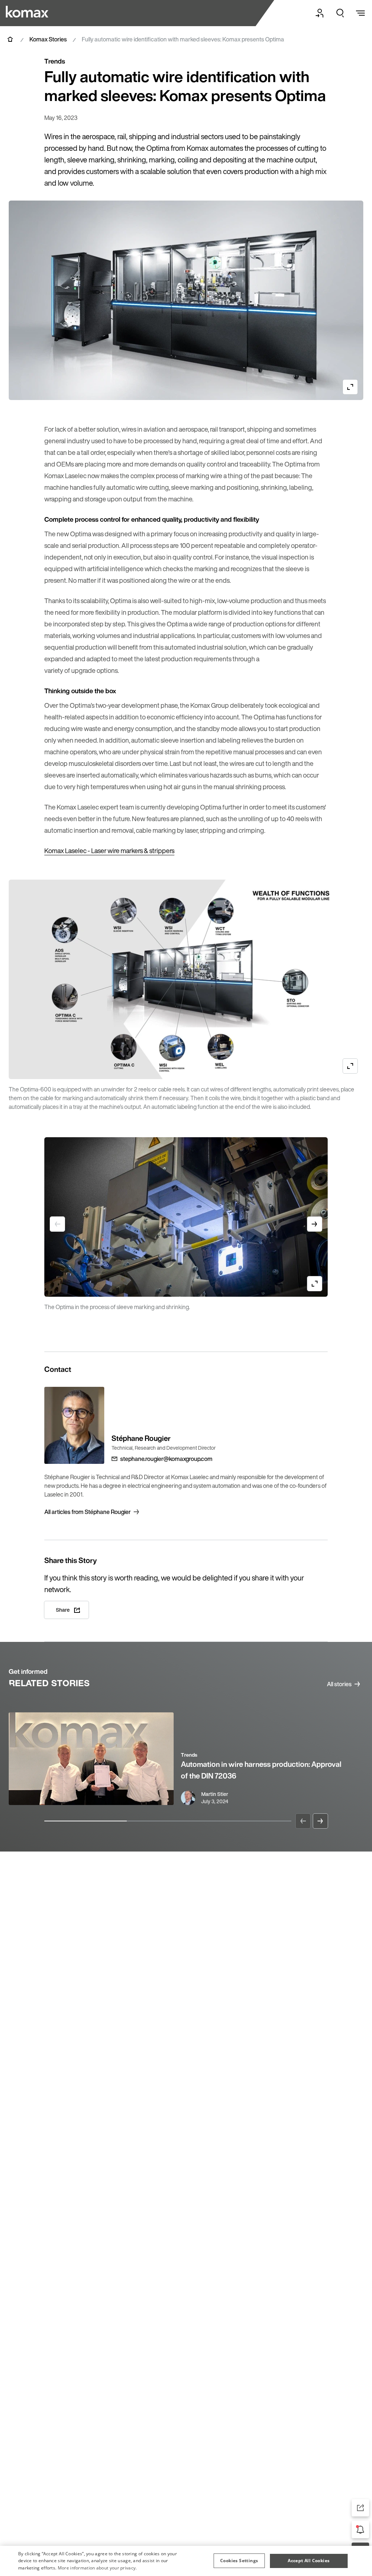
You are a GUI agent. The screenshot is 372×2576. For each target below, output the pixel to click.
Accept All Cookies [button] (309, 2561)
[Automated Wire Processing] (28, 12)
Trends (189, 1755)
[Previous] (303, 1821)
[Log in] (320, 13)
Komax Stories (48, 39)
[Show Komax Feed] (360, 2529)
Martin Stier (215, 1794)
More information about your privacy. (97, 2568)
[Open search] (340, 13)
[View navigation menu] (360, 13)
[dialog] (186, 2561)
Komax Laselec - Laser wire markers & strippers (109, 851)
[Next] (320, 1821)
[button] (239, 2561)
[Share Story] (360, 2508)
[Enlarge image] (350, 387)
